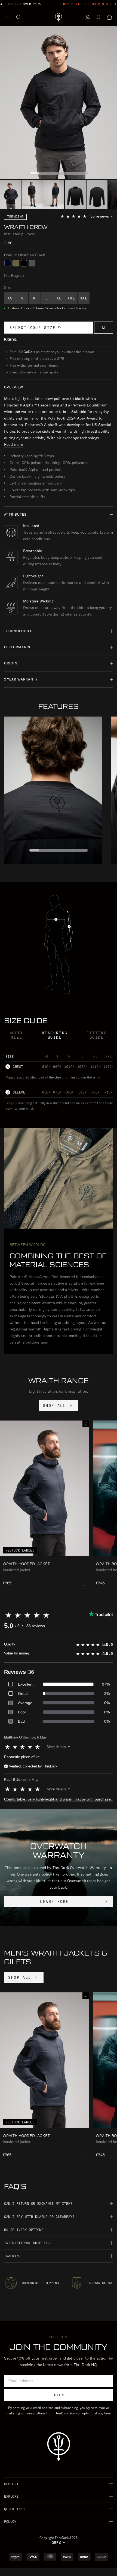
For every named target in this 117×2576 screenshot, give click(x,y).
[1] (32, 194)
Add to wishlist (104, 328)
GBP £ (56, 2543)
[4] (97, 194)
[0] (10, 194)
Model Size (17, 1035)
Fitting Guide (97, 1035)
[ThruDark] (59, 17)
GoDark (29, 352)
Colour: (24, 255)
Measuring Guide (55, 1035)
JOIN (59, 2395)
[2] (54, 194)
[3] (75, 194)
